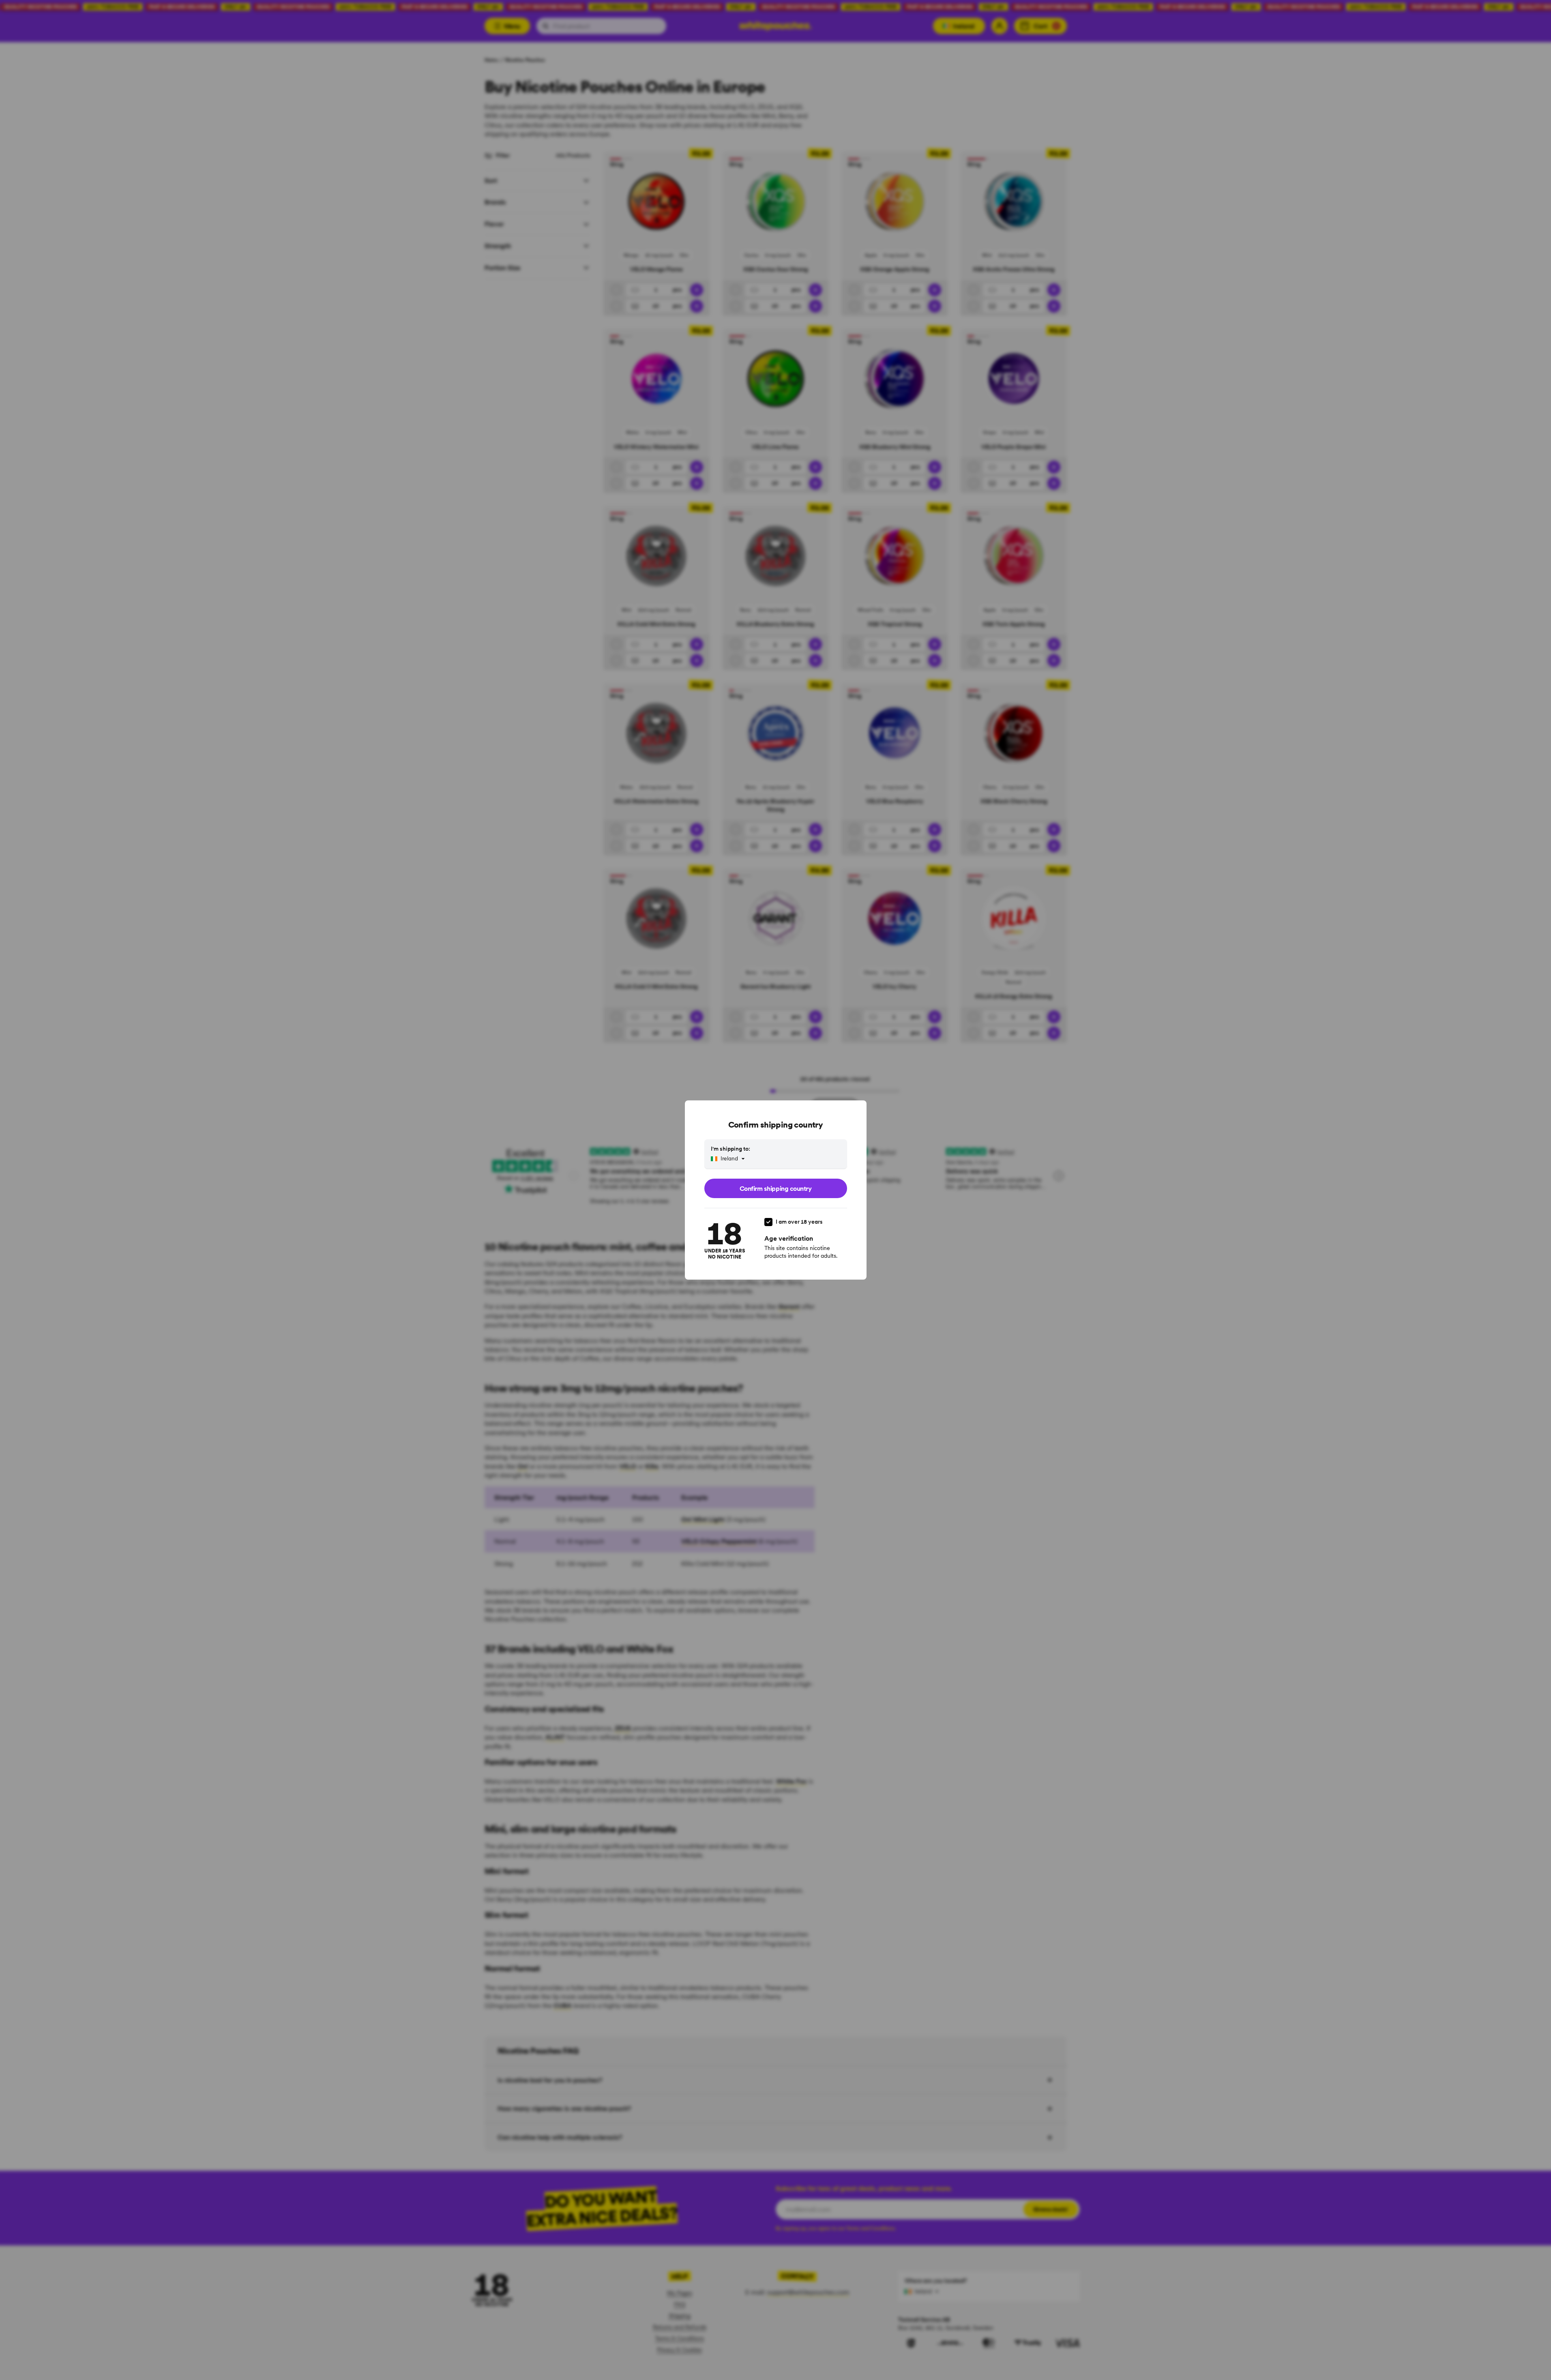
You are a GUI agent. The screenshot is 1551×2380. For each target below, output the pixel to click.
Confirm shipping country (775, 1188)
